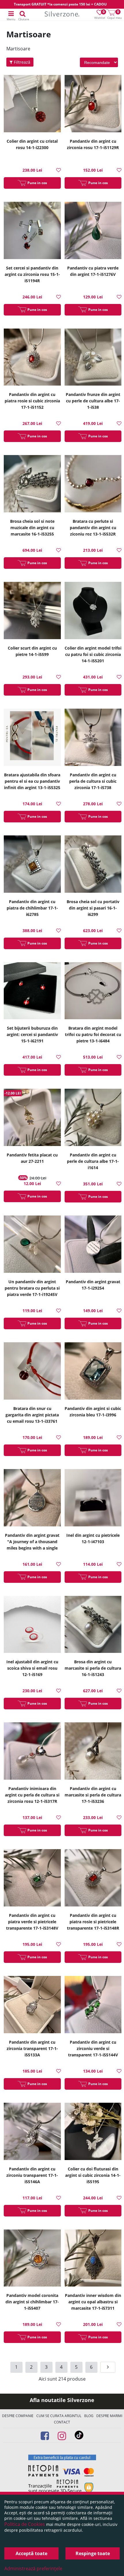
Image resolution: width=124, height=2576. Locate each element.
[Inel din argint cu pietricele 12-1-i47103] (93, 1498)
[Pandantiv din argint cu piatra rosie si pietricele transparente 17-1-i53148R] (93, 1879)
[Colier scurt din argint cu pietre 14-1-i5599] (32, 611)
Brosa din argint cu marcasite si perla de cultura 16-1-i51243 (93, 1668)
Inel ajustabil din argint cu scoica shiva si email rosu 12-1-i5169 (32, 1668)
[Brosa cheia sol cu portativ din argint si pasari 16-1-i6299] (93, 865)
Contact (62, 2422)
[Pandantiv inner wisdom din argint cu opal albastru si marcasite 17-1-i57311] (93, 2259)
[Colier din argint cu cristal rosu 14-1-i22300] (32, 104)
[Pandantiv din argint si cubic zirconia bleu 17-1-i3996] (93, 1372)
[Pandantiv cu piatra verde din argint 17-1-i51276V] (93, 231)
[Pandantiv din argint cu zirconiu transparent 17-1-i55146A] (32, 2132)
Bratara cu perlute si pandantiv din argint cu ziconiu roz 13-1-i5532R (93, 528)
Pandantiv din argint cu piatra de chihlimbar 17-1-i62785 (32, 908)
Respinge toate (93, 2553)
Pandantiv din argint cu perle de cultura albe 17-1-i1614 (93, 1161)
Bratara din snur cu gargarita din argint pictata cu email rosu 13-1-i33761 (32, 1415)
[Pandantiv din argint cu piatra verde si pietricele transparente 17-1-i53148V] (32, 1879)
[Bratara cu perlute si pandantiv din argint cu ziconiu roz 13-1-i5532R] (93, 484)
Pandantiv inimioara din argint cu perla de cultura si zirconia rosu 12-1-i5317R (32, 1795)
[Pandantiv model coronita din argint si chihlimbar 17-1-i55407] (32, 2259)
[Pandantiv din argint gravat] (32, 1498)
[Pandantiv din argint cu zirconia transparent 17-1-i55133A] (32, 2005)
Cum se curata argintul (59, 2416)
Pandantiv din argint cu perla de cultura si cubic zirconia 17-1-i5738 (93, 781)
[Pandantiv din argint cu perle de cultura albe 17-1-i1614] (93, 1118)
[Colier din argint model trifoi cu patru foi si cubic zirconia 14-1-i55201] (93, 611)
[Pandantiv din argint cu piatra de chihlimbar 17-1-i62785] (32, 865)
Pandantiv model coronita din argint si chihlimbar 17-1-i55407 (32, 2302)
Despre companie (18, 2416)
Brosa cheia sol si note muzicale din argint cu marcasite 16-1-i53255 (32, 528)
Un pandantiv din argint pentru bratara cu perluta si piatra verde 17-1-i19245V (32, 1288)
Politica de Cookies (25, 2524)
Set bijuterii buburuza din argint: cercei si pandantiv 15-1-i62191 (32, 1034)
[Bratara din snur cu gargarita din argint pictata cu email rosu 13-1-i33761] (32, 1372)
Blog (89, 2416)
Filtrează (21, 62)
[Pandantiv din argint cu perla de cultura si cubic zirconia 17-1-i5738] (93, 738)
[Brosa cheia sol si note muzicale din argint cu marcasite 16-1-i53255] (32, 484)
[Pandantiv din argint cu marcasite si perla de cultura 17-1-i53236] (93, 1752)
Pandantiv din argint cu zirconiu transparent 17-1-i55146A (32, 2175)
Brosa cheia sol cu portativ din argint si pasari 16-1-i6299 (93, 908)
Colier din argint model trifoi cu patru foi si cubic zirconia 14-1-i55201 (93, 654)
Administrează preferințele (33, 2568)
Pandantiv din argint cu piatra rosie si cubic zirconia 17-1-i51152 (32, 401)
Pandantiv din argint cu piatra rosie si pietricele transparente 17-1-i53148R (93, 1922)
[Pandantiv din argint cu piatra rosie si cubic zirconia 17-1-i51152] (32, 358)
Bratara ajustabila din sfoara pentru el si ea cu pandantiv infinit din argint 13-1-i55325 (32, 781)
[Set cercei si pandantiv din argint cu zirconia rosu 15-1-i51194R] (32, 231)
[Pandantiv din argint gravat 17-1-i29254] (93, 1245)
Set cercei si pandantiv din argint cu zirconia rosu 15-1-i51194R (32, 274)
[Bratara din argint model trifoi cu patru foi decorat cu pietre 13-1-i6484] (93, 992)
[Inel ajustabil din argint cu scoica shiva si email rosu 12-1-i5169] (32, 1625)
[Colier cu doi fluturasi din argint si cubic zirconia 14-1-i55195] (93, 2132)
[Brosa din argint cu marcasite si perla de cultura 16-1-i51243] (93, 1625)
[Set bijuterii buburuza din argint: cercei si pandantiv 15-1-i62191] (32, 992)
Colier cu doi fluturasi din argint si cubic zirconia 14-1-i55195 (93, 2175)
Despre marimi (109, 2416)
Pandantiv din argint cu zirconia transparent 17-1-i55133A (32, 2048)
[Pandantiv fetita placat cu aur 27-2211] (32, 1118)
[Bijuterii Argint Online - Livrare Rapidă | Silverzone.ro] (62, 15)
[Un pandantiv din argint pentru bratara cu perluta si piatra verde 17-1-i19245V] (32, 1245)
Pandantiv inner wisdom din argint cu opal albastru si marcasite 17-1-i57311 (93, 2302)
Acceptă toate (31, 2553)
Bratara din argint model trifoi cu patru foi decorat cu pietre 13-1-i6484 (93, 1034)
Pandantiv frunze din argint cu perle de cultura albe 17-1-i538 (93, 401)
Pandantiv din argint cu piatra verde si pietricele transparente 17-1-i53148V (32, 1922)
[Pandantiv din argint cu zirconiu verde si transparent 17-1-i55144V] (93, 2005)
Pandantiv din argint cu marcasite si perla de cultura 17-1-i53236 (93, 1795)
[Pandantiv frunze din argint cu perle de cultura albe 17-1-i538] (93, 358)
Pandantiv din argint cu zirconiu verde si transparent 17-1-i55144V (93, 2048)
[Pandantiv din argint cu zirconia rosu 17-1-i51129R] (93, 104)
